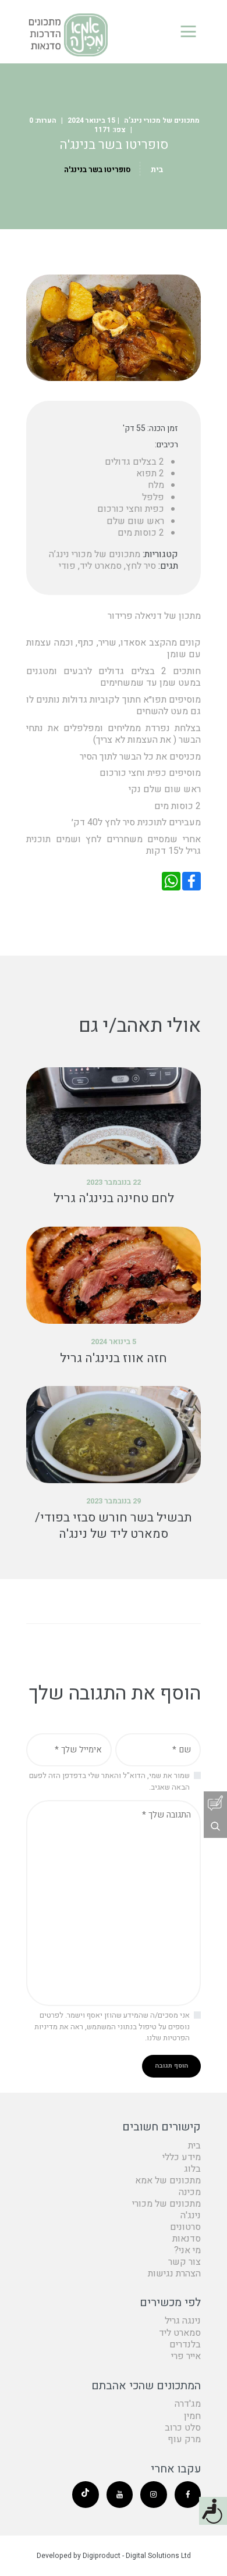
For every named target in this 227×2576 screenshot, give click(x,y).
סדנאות (187, 2239)
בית (157, 170)
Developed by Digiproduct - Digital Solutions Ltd (114, 2556)
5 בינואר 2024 (114, 1342)
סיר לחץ (141, 566)
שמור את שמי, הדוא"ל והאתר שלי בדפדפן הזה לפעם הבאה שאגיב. (109, 1781)
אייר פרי (186, 2356)
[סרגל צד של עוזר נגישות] (213, 2511)
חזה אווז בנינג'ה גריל (114, 1359)
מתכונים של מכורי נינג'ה (166, 2210)
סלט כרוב (183, 2428)
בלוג (192, 2169)
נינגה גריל (183, 2321)
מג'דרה (188, 2404)
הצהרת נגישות (174, 2274)
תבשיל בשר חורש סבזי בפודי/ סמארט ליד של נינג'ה (114, 1526)
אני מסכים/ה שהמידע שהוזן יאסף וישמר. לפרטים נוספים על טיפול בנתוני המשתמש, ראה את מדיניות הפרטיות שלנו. (112, 2026)
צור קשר (185, 2262)
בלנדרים (185, 2345)
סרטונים (185, 2227)
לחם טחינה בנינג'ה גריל (114, 1199)
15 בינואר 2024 (91, 120)
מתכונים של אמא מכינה (168, 2186)
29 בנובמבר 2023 (114, 1501)
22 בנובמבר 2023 (114, 1182)
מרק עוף (184, 2439)
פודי (67, 566)
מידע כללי (182, 2157)
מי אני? (187, 2250)
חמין (192, 2416)
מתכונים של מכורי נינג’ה (162, 120)
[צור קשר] (215, 1803)
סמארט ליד (101, 566)
